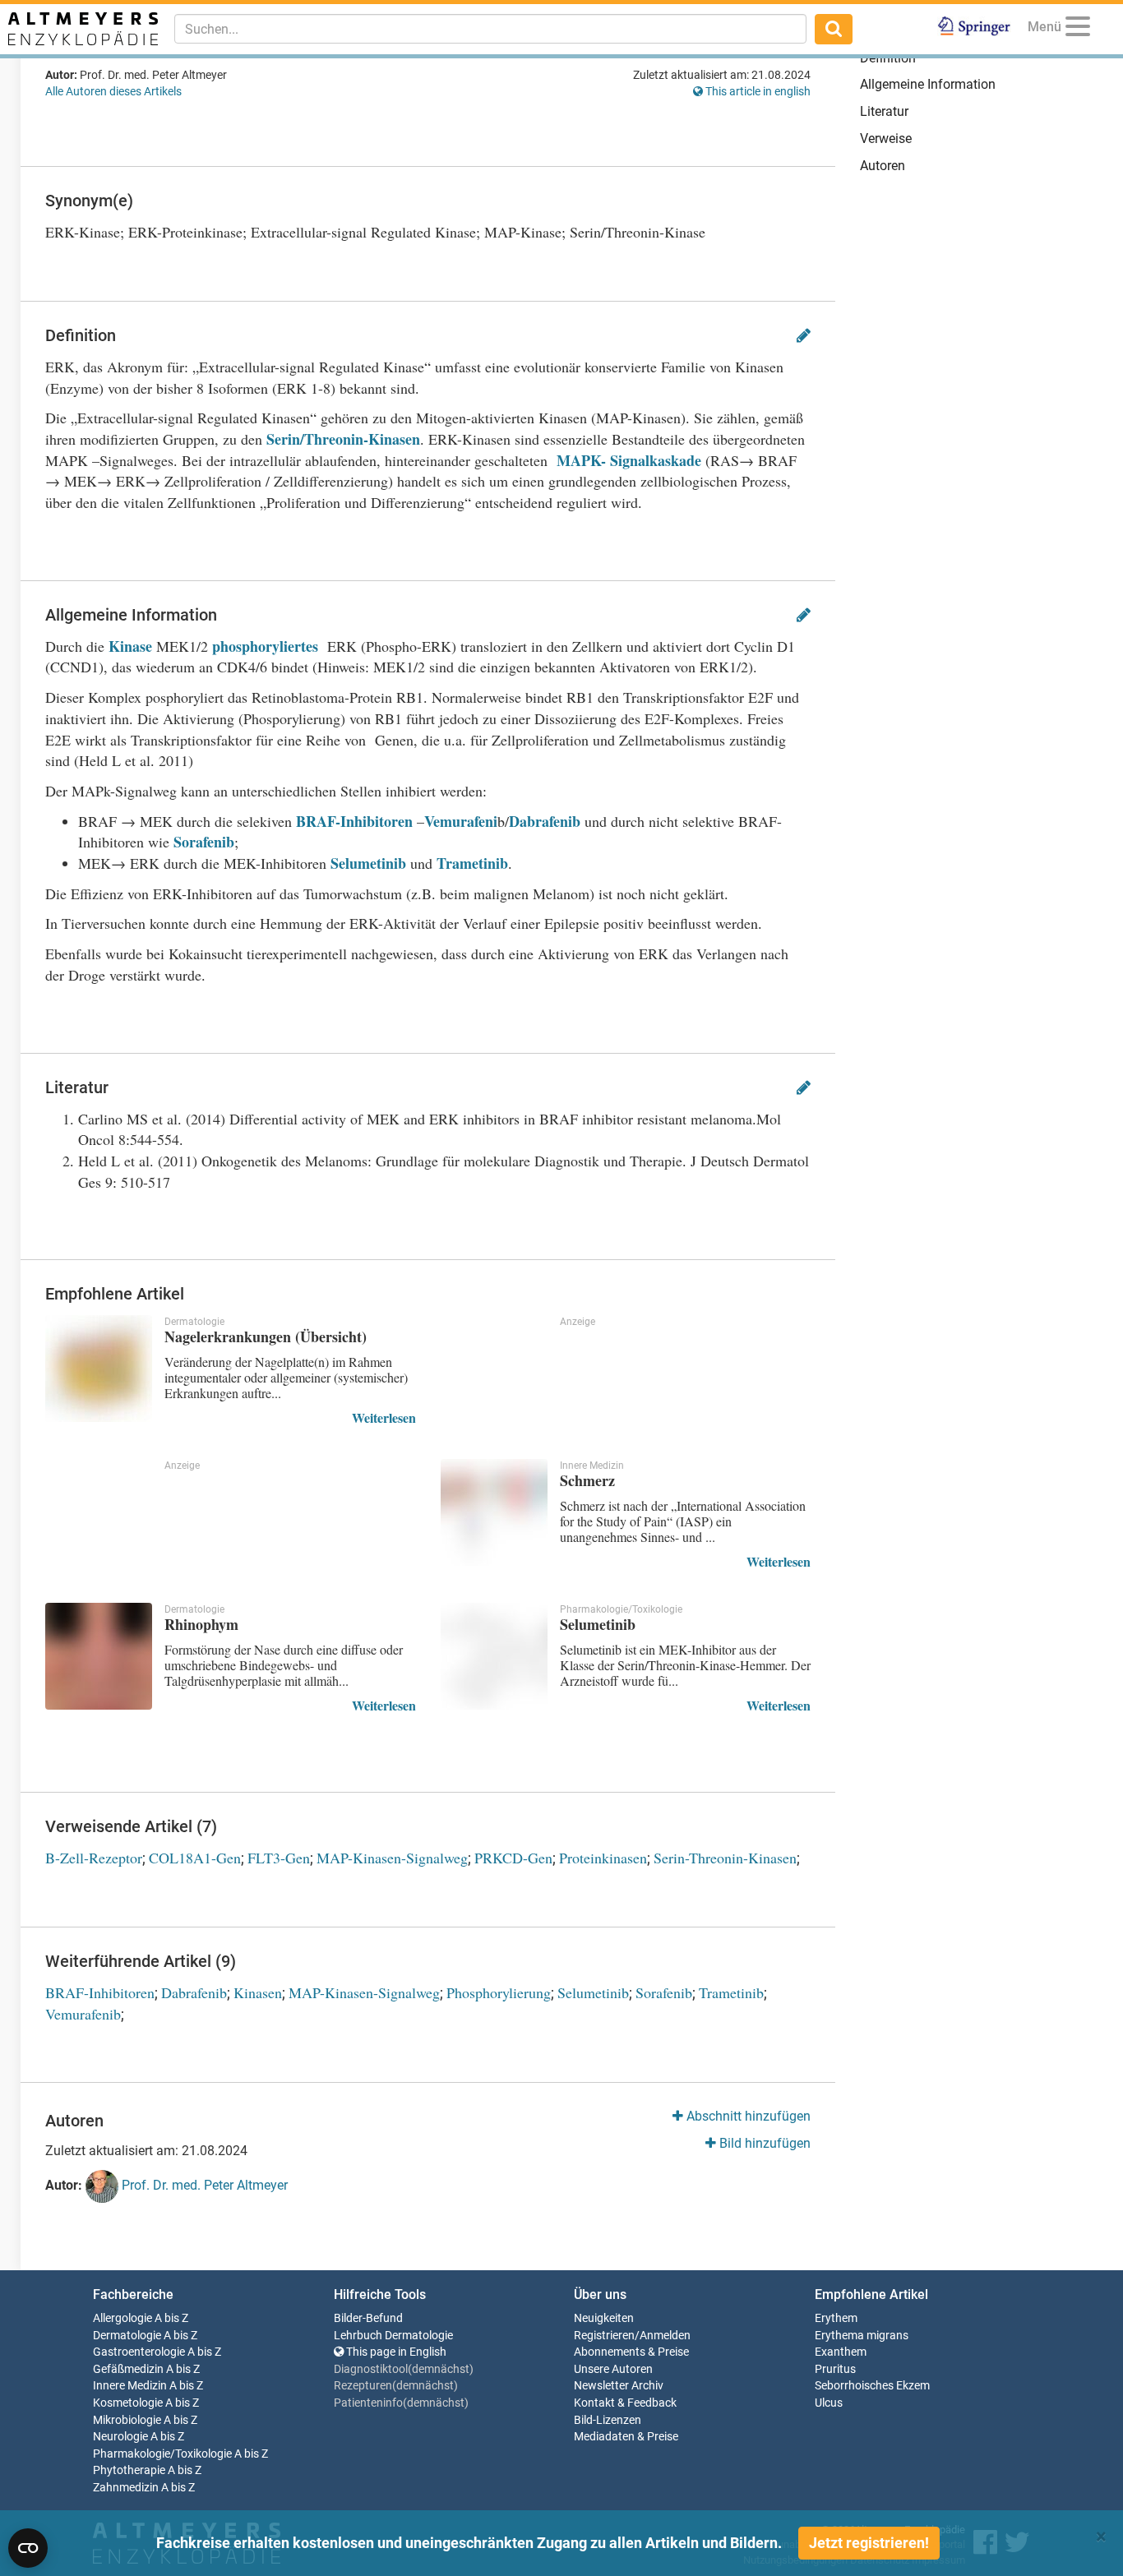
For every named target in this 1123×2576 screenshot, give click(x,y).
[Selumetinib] (494, 1656)
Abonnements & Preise (631, 2352)
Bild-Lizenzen (608, 2420)
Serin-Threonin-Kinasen (725, 1858)
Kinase (130, 646)
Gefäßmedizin (128, 2369)
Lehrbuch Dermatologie (393, 2336)
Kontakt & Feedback (625, 2403)
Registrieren (604, 2336)
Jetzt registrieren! (869, 2543)
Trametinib (472, 863)
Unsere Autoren (613, 2369)
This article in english (757, 91)
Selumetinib (370, 863)
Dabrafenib (547, 821)
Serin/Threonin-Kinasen (343, 439)
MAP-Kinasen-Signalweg (392, 1858)
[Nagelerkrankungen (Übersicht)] (99, 1369)
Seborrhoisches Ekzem (872, 2386)
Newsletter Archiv (619, 2386)
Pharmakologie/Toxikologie (162, 2454)
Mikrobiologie (127, 2420)
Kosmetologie (128, 2403)
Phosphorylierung (499, 1992)
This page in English (395, 2352)
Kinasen (258, 1992)
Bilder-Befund (368, 2318)
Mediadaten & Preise (626, 2437)
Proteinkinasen (603, 1858)
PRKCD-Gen (513, 1858)
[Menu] (1078, 29)
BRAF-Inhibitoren (354, 821)
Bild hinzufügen (763, 2143)
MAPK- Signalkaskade (626, 460)
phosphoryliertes (265, 646)
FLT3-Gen (279, 1858)
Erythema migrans (862, 2336)
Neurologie (120, 2437)
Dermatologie (127, 2336)
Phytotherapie (129, 2470)
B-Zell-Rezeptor (94, 1858)
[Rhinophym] (99, 1656)
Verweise (886, 138)
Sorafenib (204, 842)
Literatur (884, 111)
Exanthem (841, 2352)
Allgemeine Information (928, 84)
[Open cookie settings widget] (28, 2548)
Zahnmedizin (126, 2488)
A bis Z (171, 2318)
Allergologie (122, 2318)
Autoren (883, 166)
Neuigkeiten (604, 2318)
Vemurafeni (461, 821)
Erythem (836, 2318)
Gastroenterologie (139, 2352)
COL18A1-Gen (195, 1858)
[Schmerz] (494, 1512)
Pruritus (835, 2369)
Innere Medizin (130, 2386)
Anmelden (665, 2336)
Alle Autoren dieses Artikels (113, 91)
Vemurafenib (83, 2014)
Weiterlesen (384, 1417)
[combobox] (490, 29)
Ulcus (829, 2403)
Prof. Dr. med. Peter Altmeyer (203, 2186)
